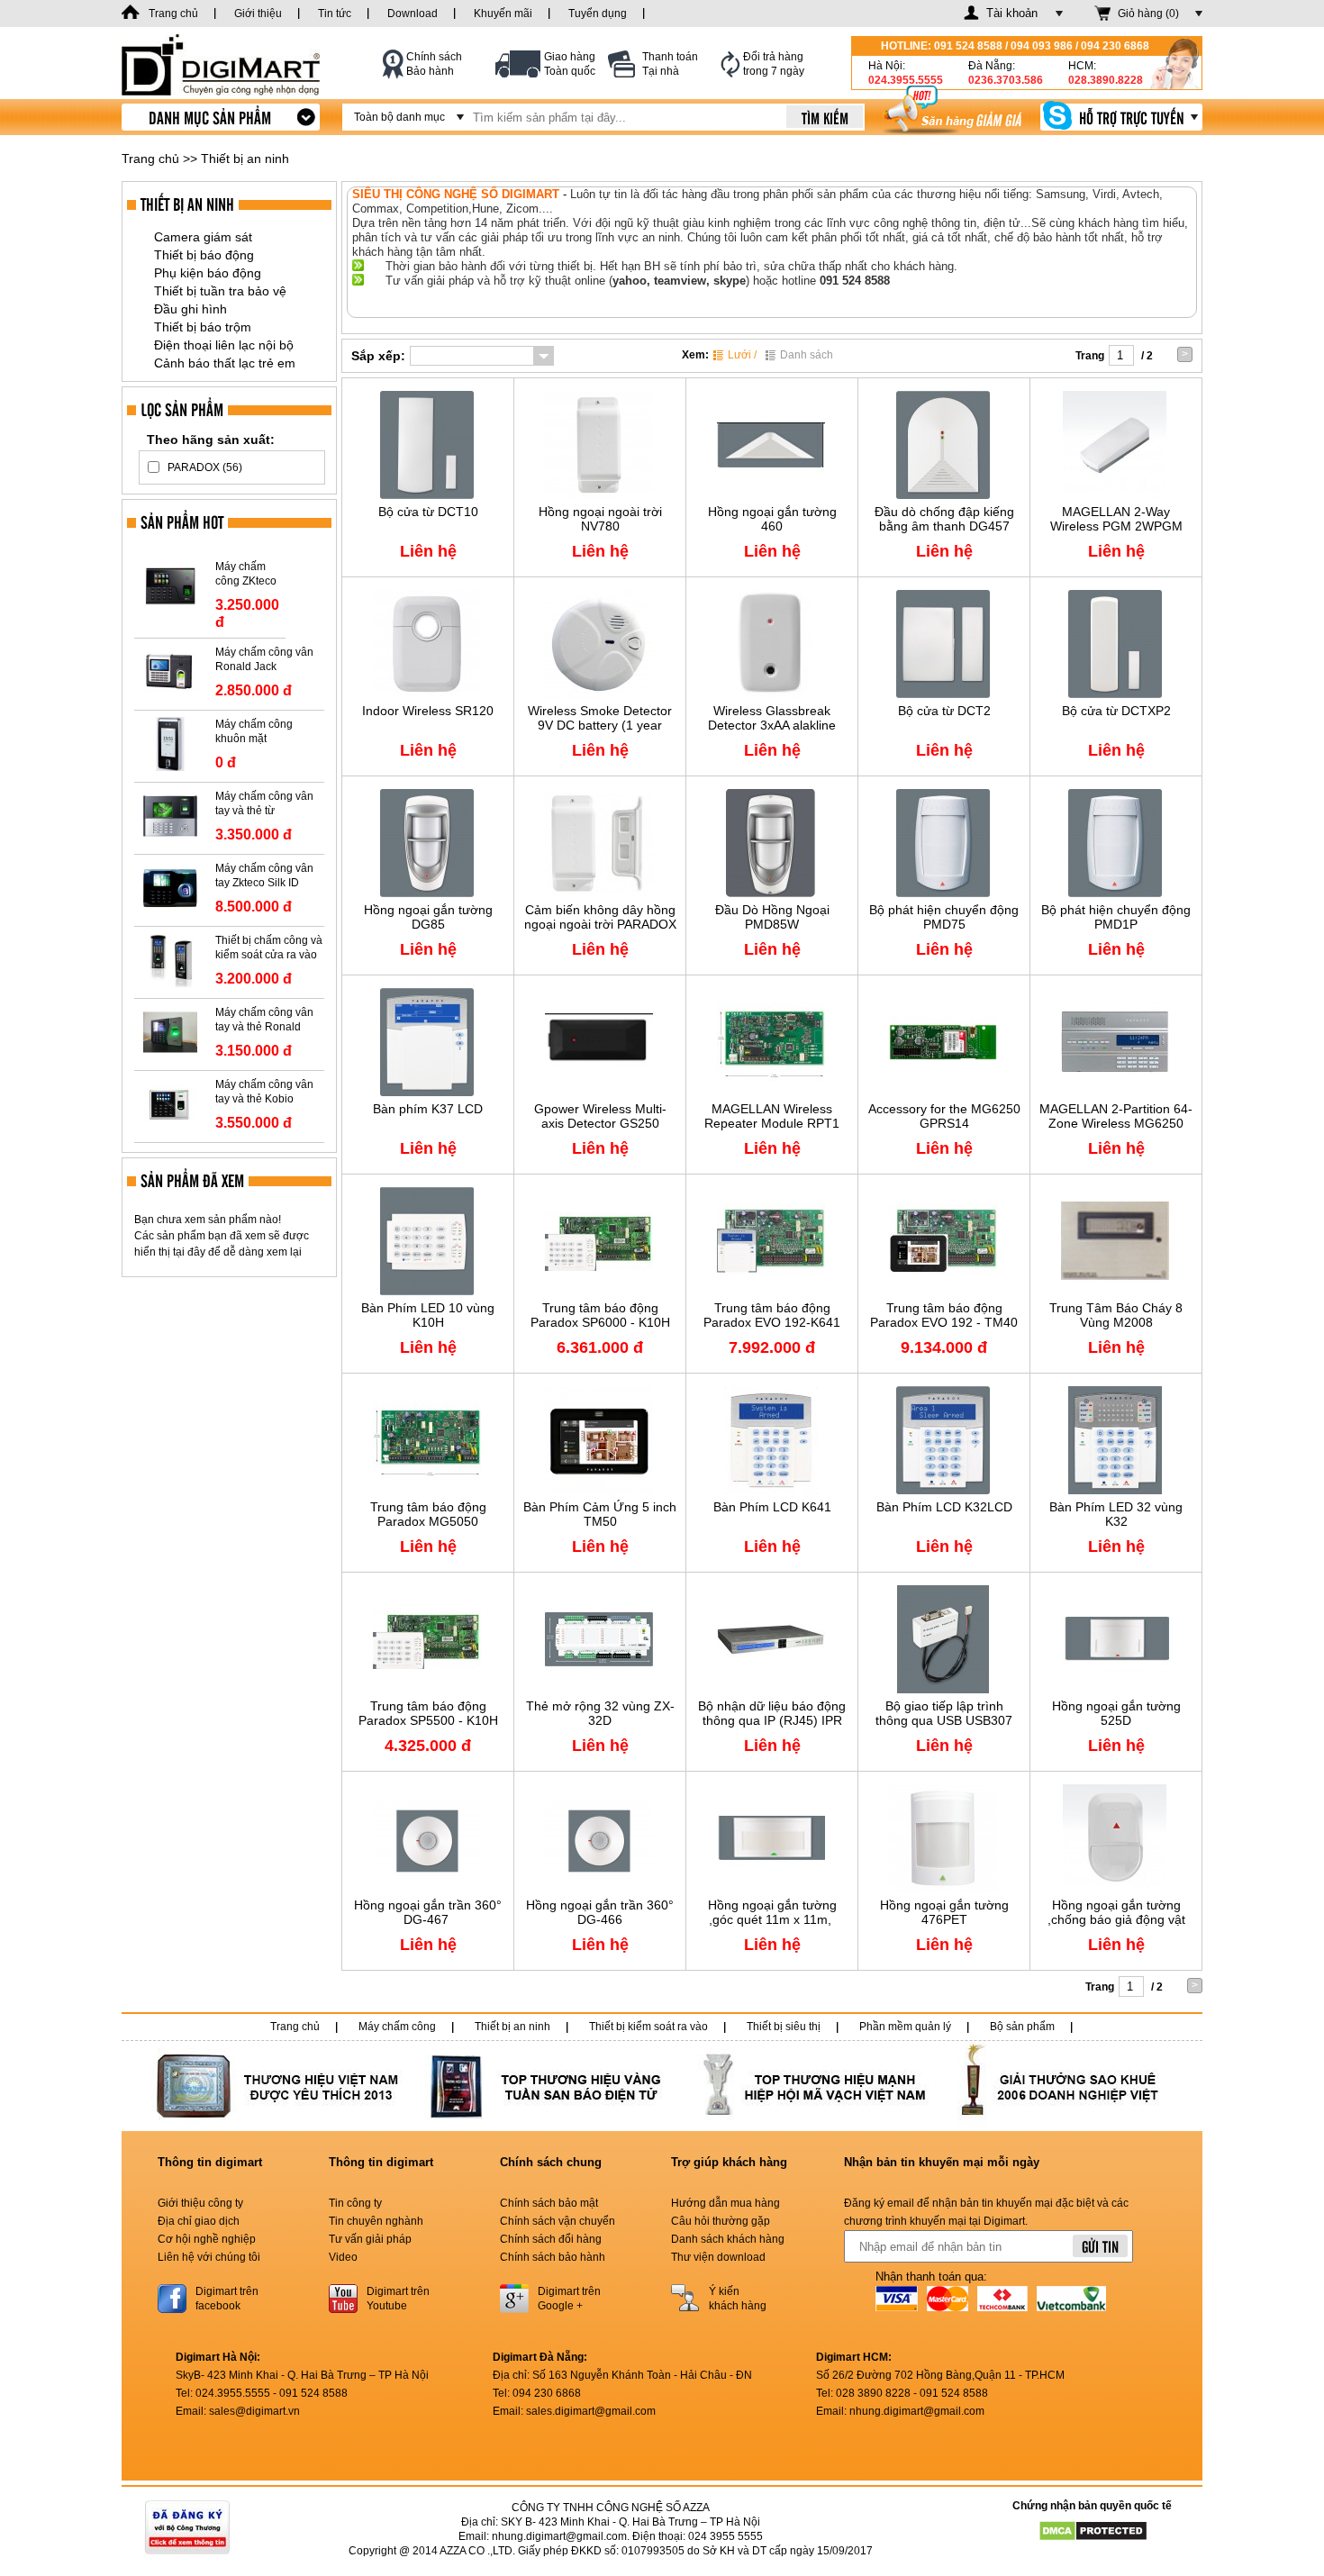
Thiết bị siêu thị (784, 2027)
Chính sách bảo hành (553, 2257)
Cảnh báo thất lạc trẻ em (225, 363)
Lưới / (742, 355)
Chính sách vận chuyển (558, 2221)
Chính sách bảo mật (549, 2203)
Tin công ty (355, 2203)
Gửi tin (1100, 2246)
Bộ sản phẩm (1022, 2027)
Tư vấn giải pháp (370, 2239)
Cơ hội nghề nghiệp (207, 2239)
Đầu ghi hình (190, 309)
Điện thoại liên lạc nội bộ (224, 345)
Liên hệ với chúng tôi (209, 2257)
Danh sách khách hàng (728, 2239)
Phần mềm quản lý (905, 2027)
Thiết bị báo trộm (203, 327)
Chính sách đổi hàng (551, 2239)
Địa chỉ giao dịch (199, 2221)
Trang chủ (150, 159)
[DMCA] (1093, 2530)
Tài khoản (1012, 13)
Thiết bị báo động (204, 255)
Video (343, 2257)
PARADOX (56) (205, 467)
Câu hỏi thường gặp (721, 2221)
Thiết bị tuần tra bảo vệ (220, 291)
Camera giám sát (203, 237)
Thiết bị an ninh (245, 159)
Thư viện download (718, 2257)
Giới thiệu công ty (200, 2203)
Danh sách (807, 355)
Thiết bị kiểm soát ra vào (648, 2027)
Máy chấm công (397, 2027)
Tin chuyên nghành (376, 2221)
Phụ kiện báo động (208, 273)
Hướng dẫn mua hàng (725, 2203)
